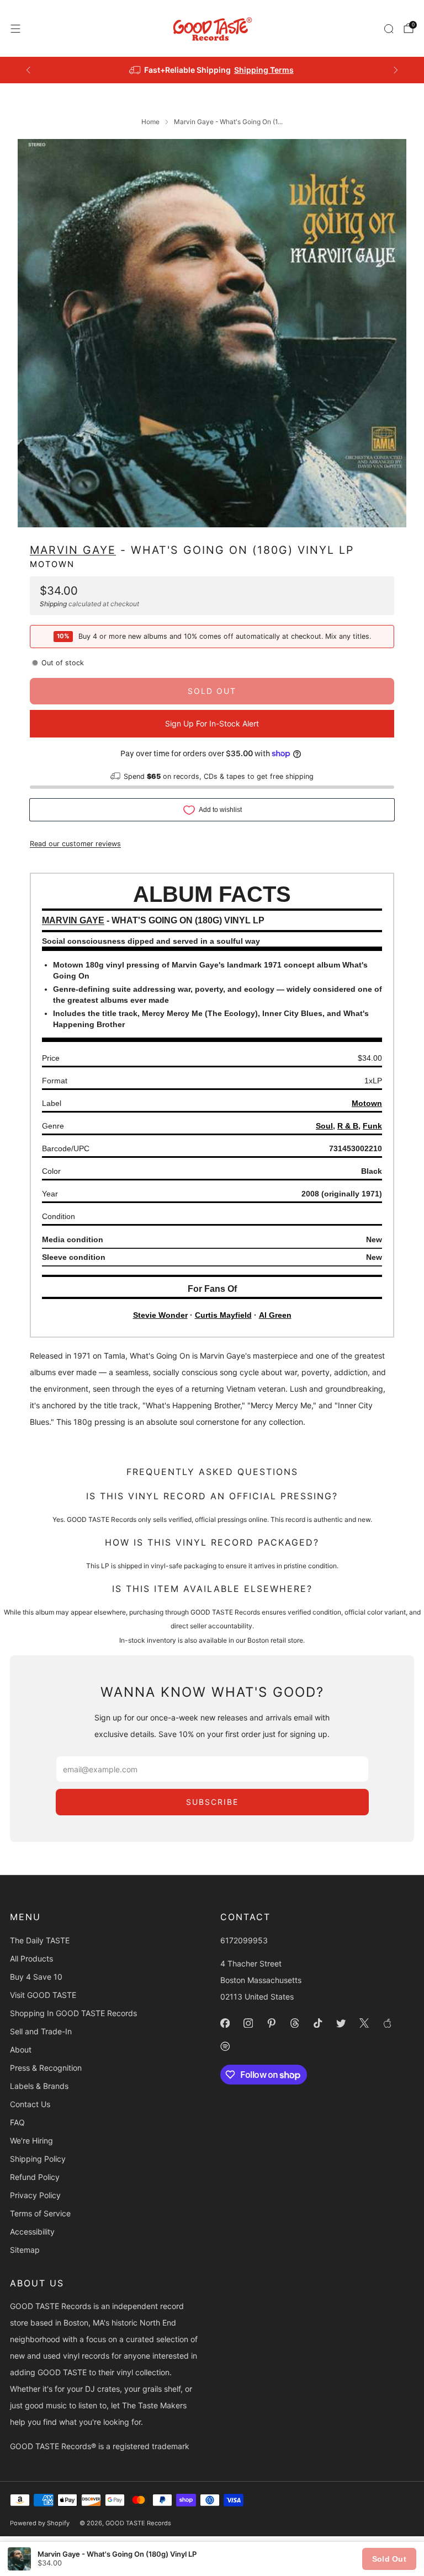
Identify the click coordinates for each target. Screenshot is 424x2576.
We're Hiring (31, 2141)
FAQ (17, 2122)
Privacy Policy (35, 2195)
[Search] (389, 29)
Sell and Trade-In (41, 2031)
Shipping (53, 604)
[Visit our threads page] (294, 2023)
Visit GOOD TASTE (43, 1995)
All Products (31, 1958)
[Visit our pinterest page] (271, 2023)
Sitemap (25, 2250)
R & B (348, 1126)
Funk (372, 1126)
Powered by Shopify (40, 2523)
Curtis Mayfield (223, 1315)
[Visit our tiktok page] (317, 2023)
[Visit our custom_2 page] (225, 2046)
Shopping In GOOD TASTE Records (73, 2013)
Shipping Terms (264, 70)
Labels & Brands (39, 2086)
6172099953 (244, 1940)
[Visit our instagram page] (248, 2023)
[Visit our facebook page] (225, 2023)
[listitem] (212, 70)
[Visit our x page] (364, 2023)
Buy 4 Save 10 (36, 1977)
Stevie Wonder (160, 1315)
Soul (324, 1126)
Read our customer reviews (75, 844)
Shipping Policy (38, 2159)
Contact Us (30, 2104)
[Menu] (15, 29)
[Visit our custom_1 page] (387, 2023)
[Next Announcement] (396, 70)
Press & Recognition (46, 2068)
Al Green (275, 1315)
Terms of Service (40, 2213)
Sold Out (389, 2559)
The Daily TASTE (40, 1940)
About (21, 2049)
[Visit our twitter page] (341, 2023)
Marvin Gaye (73, 550)
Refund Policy (35, 2177)
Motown (52, 564)
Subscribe (212, 1802)
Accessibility (32, 2232)
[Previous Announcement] (28, 70)
